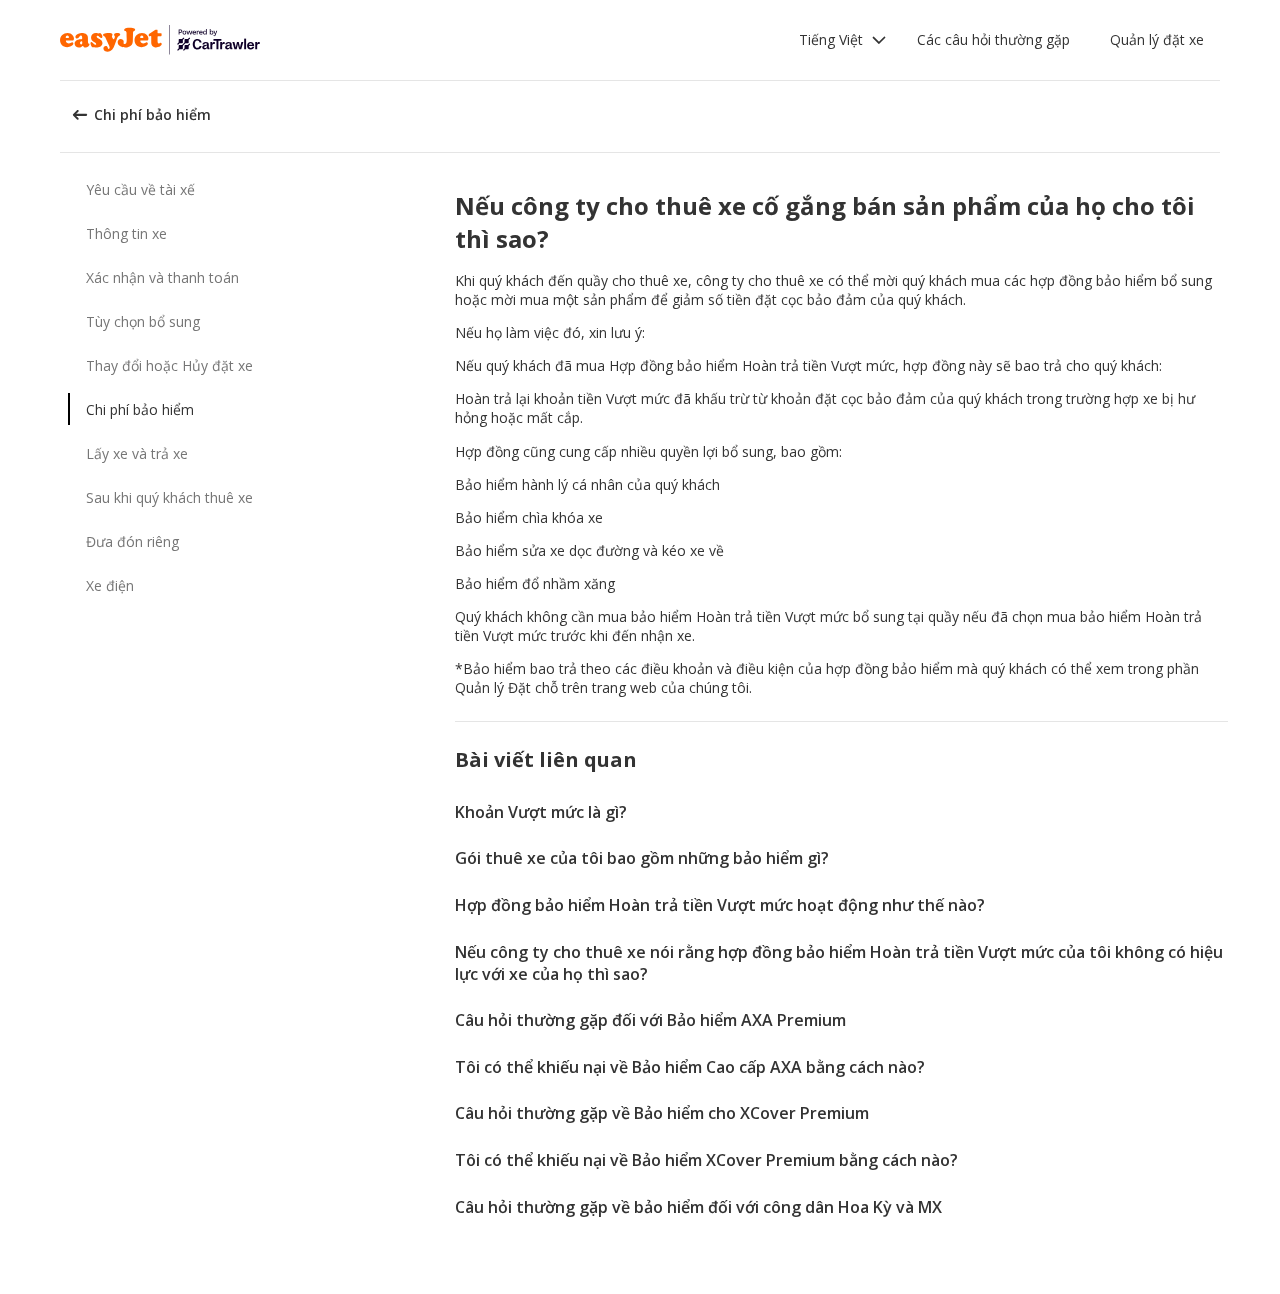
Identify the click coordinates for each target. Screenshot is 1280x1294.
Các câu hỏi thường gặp (993, 39)
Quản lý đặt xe (1157, 39)
